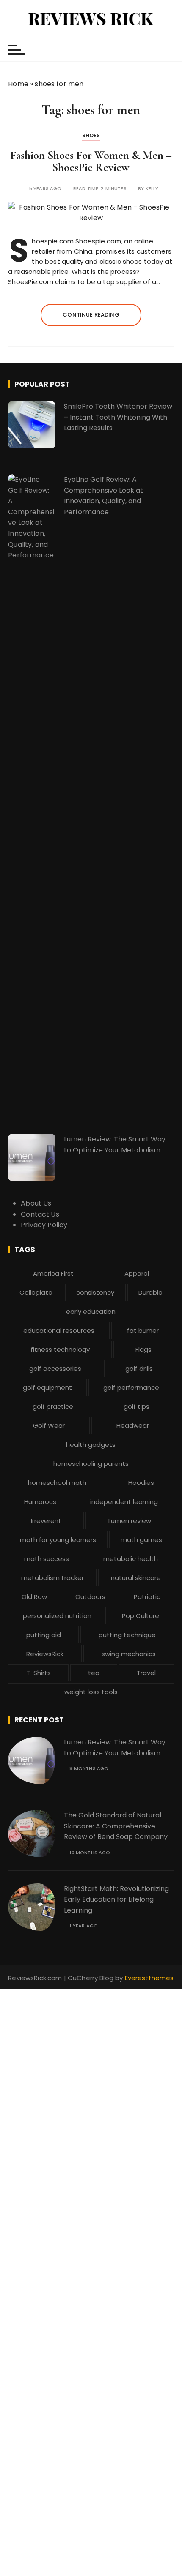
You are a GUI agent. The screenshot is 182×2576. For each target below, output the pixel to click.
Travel (146, 1673)
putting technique (127, 1635)
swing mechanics (129, 1654)
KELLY (152, 189)
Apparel (137, 1273)
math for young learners (58, 1540)
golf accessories (55, 1368)
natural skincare (136, 1578)
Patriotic (147, 1597)
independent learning (124, 1502)
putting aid (44, 1635)
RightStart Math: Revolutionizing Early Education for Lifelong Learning (116, 1899)
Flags (143, 1349)
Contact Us (40, 1214)
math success (47, 1559)
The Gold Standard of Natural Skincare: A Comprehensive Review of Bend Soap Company (116, 1826)
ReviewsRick (45, 1654)
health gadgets (91, 1445)
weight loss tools (91, 1692)
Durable (150, 1292)
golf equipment (47, 1388)
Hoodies (141, 1483)
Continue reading (91, 315)
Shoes (91, 135)
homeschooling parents (91, 1464)
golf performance (131, 1388)
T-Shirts (39, 1673)
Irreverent (46, 1521)
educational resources (59, 1330)
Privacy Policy (44, 1225)
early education (91, 1311)
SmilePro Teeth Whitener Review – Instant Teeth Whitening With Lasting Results (118, 417)
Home (18, 84)
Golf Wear (49, 1426)
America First (53, 1273)
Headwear (133, 1426)
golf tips (136, 1407)
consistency (95, 1292)
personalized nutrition (57, 1616)
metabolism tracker (52, 1578)
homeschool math (57, 1483)
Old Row (34, 1597)
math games (141, 1540)
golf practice (53, 1407)
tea (94, 1673)
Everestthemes (149, 1978)
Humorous (40, 1502)
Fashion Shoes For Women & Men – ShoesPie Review (91, 162)
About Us (36, 1203)
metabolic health (131, 1559)
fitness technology (60, 1349)
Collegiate (36, 1292)
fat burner (143, 1330)
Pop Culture (141, 1616)
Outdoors (90, 1597)
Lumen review (130, 1521)
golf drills (139, 1368)
